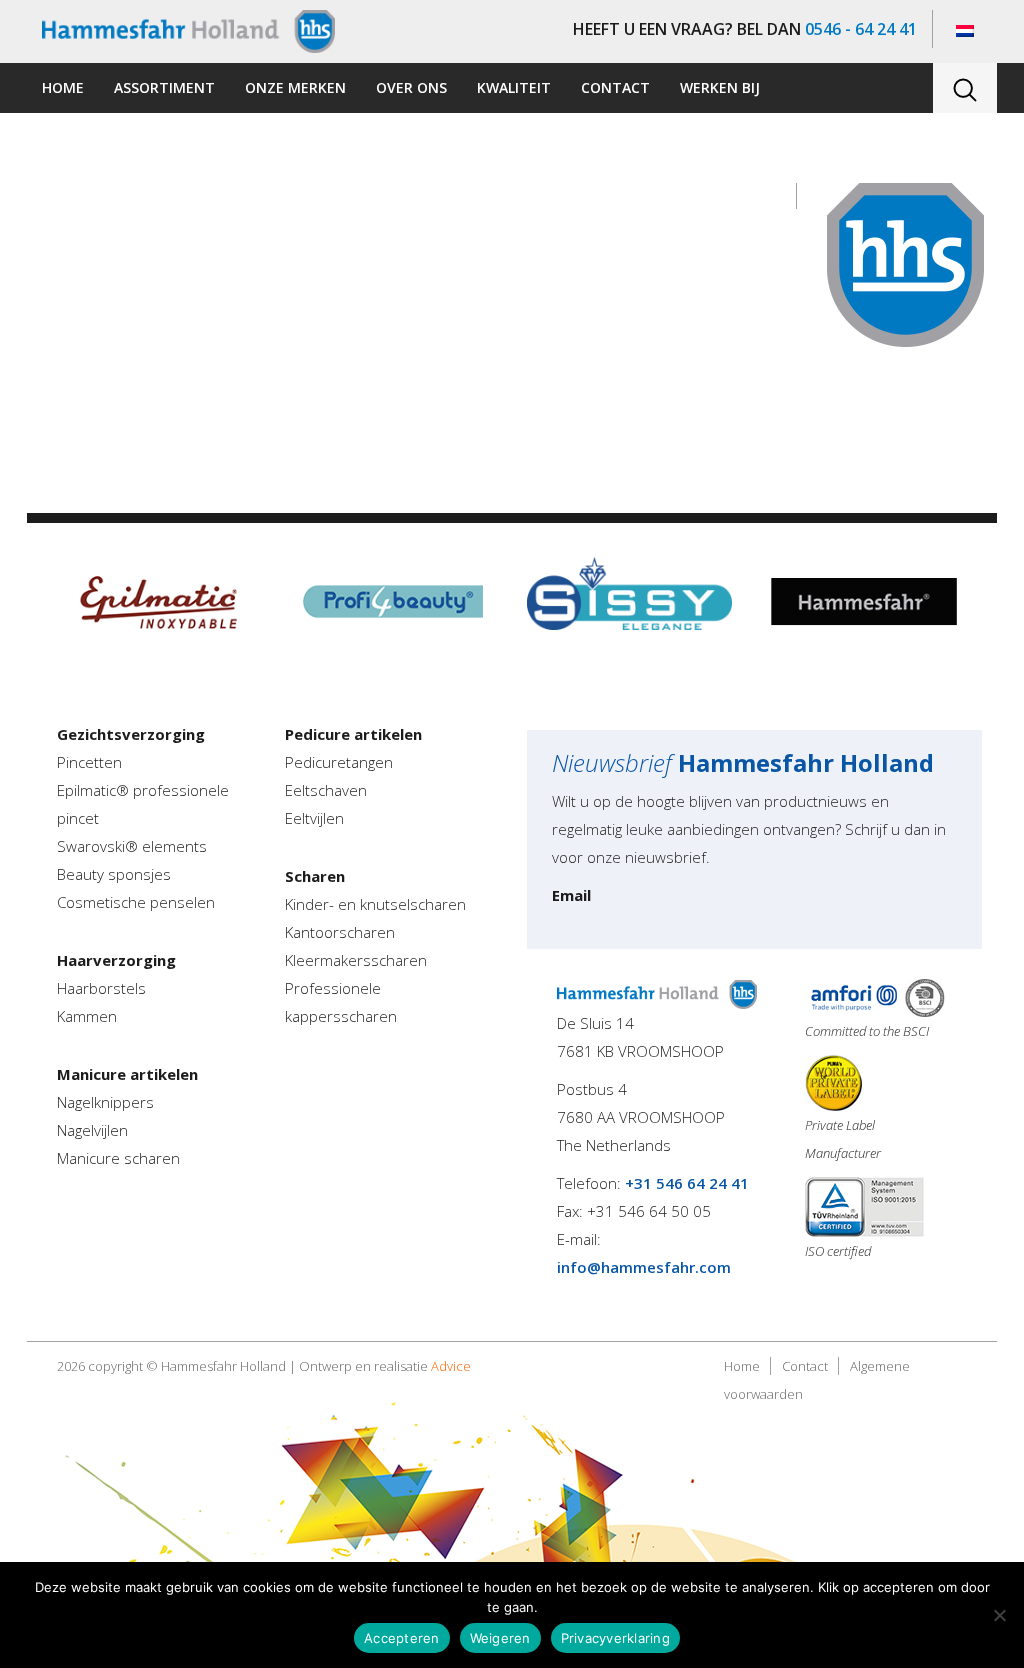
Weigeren (500, 1638)
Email (571, 895)
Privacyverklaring (615, 1638)
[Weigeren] (999, 1615)
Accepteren (402, 1638)
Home (742, 1366)
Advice (451, 1366)
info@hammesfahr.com (644, 1267)
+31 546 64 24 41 (687, 1183)
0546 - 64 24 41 (861, 29)
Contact (805, 1366)
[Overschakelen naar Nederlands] (965, 29)
